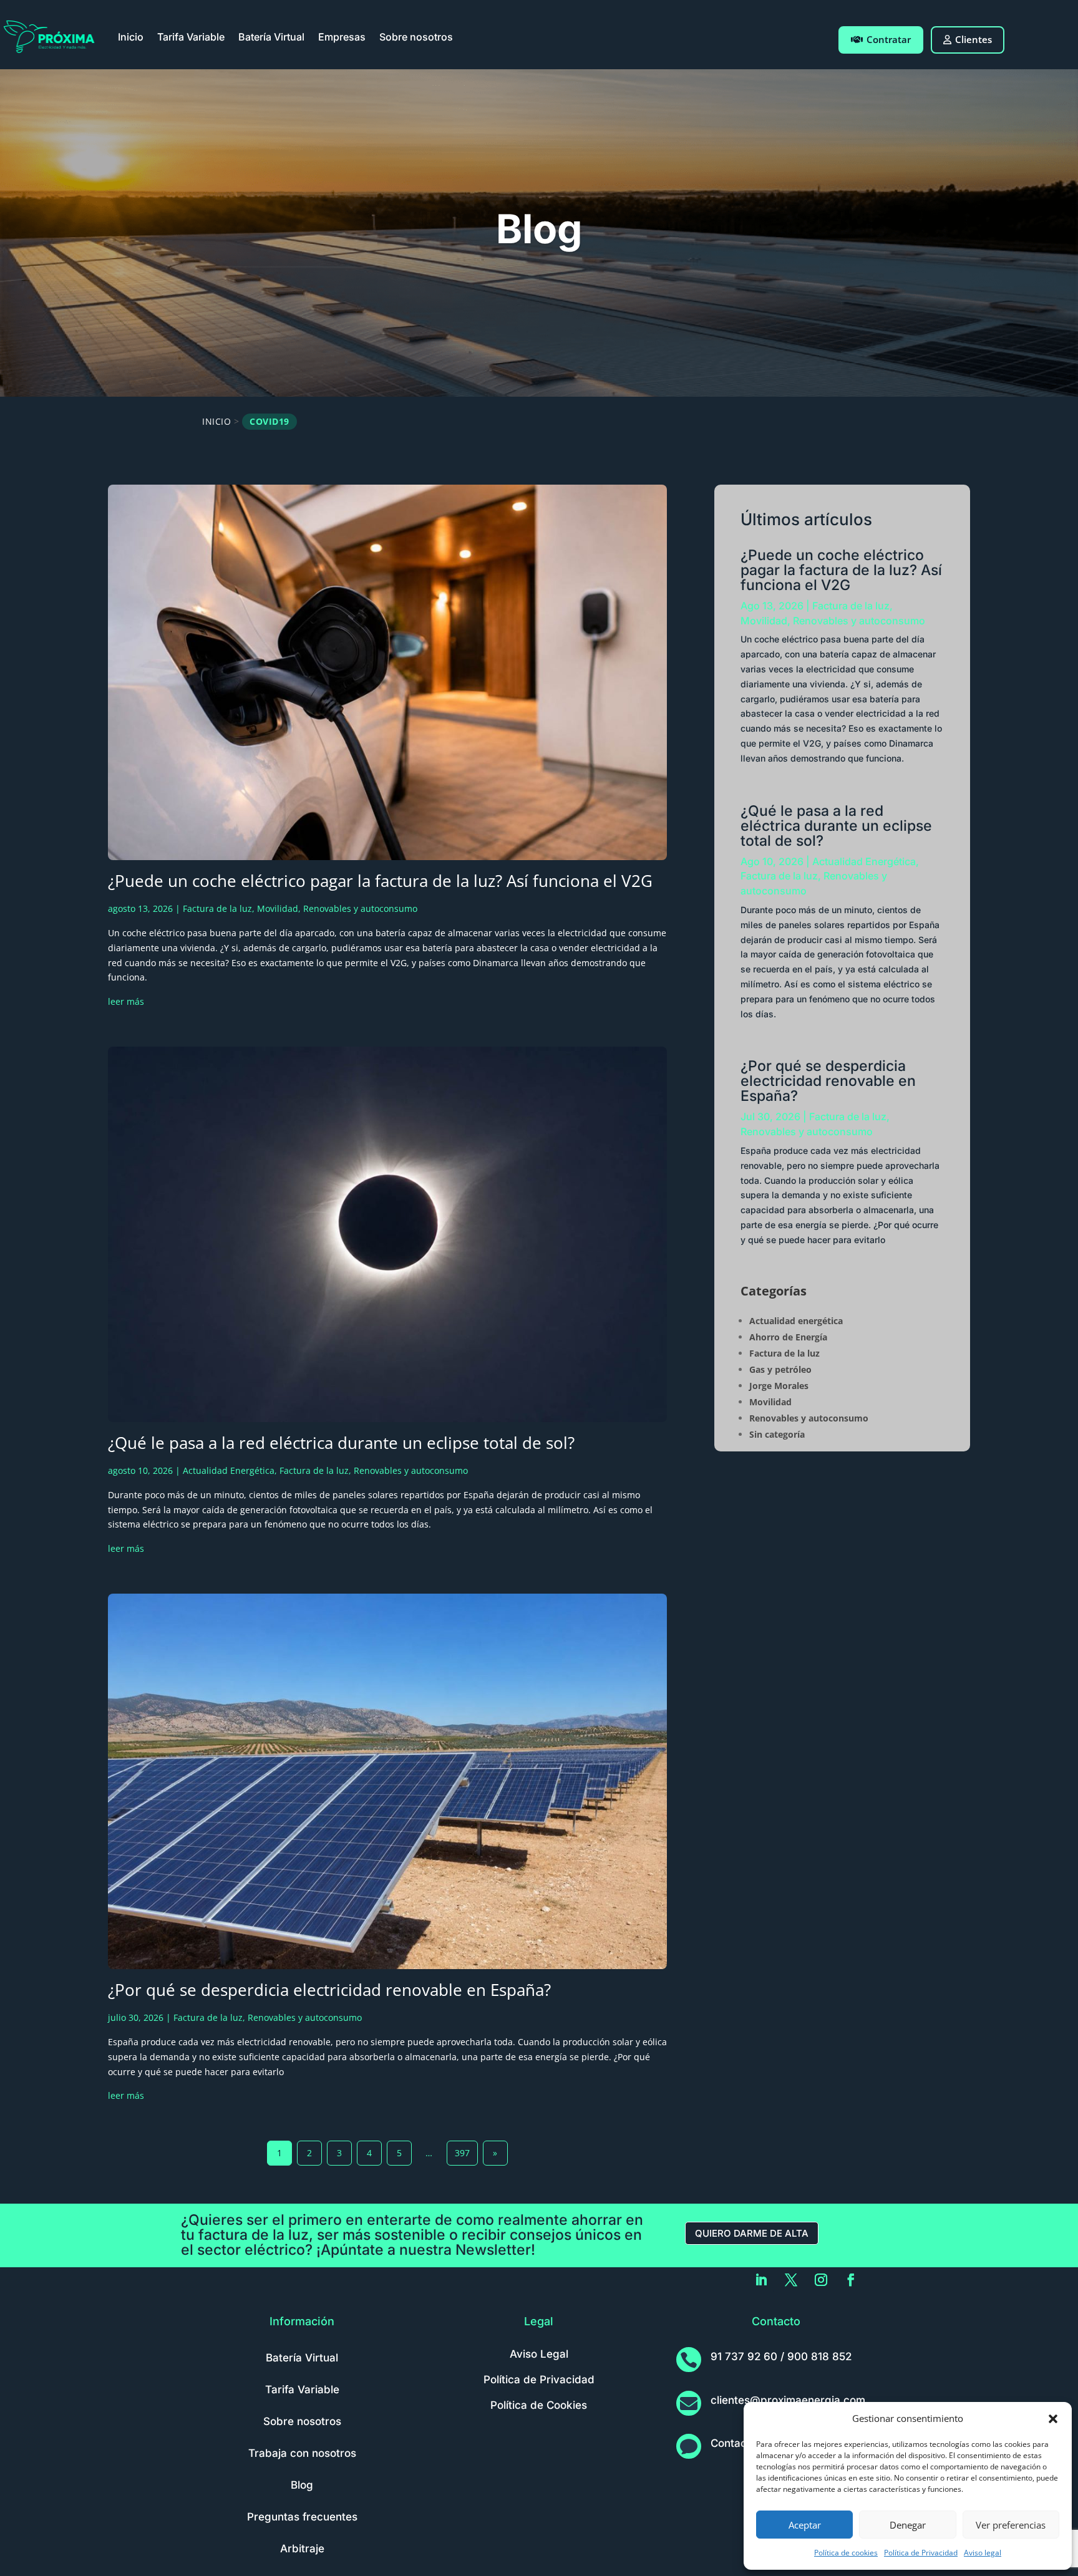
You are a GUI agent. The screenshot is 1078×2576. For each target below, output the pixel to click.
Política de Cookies (539, 2405)
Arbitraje (302, 2549)
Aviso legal (983, 2553)
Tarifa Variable (191, 37)
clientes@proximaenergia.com (788, 2400)
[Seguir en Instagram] (821, 2280)
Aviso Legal (539, 2354)
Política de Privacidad (921, 2553)
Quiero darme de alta (752, 2233)
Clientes (974, 39)
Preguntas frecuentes (302, 2517)
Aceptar (805, 2525)
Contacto (734, 2443)
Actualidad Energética (229, 1470)
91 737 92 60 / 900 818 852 (781, 2356)
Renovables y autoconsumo (360, 908)
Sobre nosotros (416, 37)
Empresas (342, 37)
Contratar (889, 39)
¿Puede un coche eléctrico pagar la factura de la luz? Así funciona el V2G (380, 881)
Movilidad (278, 908)
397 (462, 2153)
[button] (1053, 2419)
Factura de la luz (217, 908)
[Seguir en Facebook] (851, 2280)
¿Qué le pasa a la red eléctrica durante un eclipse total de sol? (341, 1443)
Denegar (908, 2525)
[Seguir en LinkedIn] (761, 2280)
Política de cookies (846, 2553)
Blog (302, 2485)
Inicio (131, 37)
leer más (126, 1001)
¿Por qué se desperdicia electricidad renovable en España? (329, 1990)
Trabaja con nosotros (302, 2453)
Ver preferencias (1011, 2525)
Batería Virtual (271, 37)
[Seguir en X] (791, 2280)
